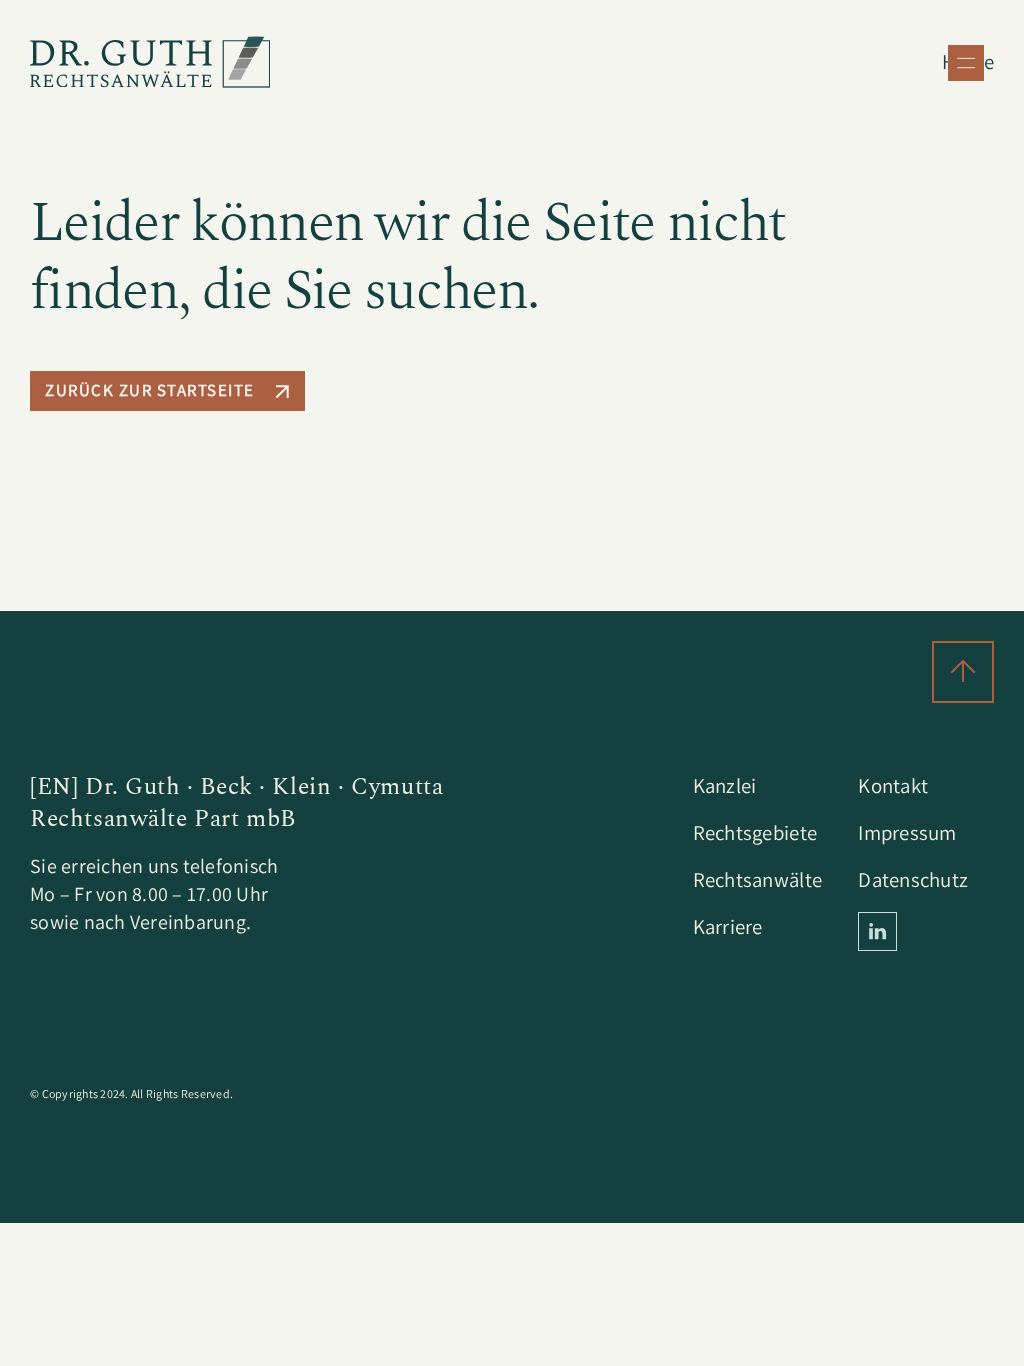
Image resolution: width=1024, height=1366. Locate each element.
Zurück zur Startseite (150, 390)
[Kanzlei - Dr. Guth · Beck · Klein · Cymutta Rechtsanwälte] (150, 62)
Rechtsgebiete (755, 832)
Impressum (907, 832)
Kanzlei (725, 785)
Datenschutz (913, 879)
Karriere (728, 926)
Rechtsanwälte (757, 879)
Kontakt (893, 785)
